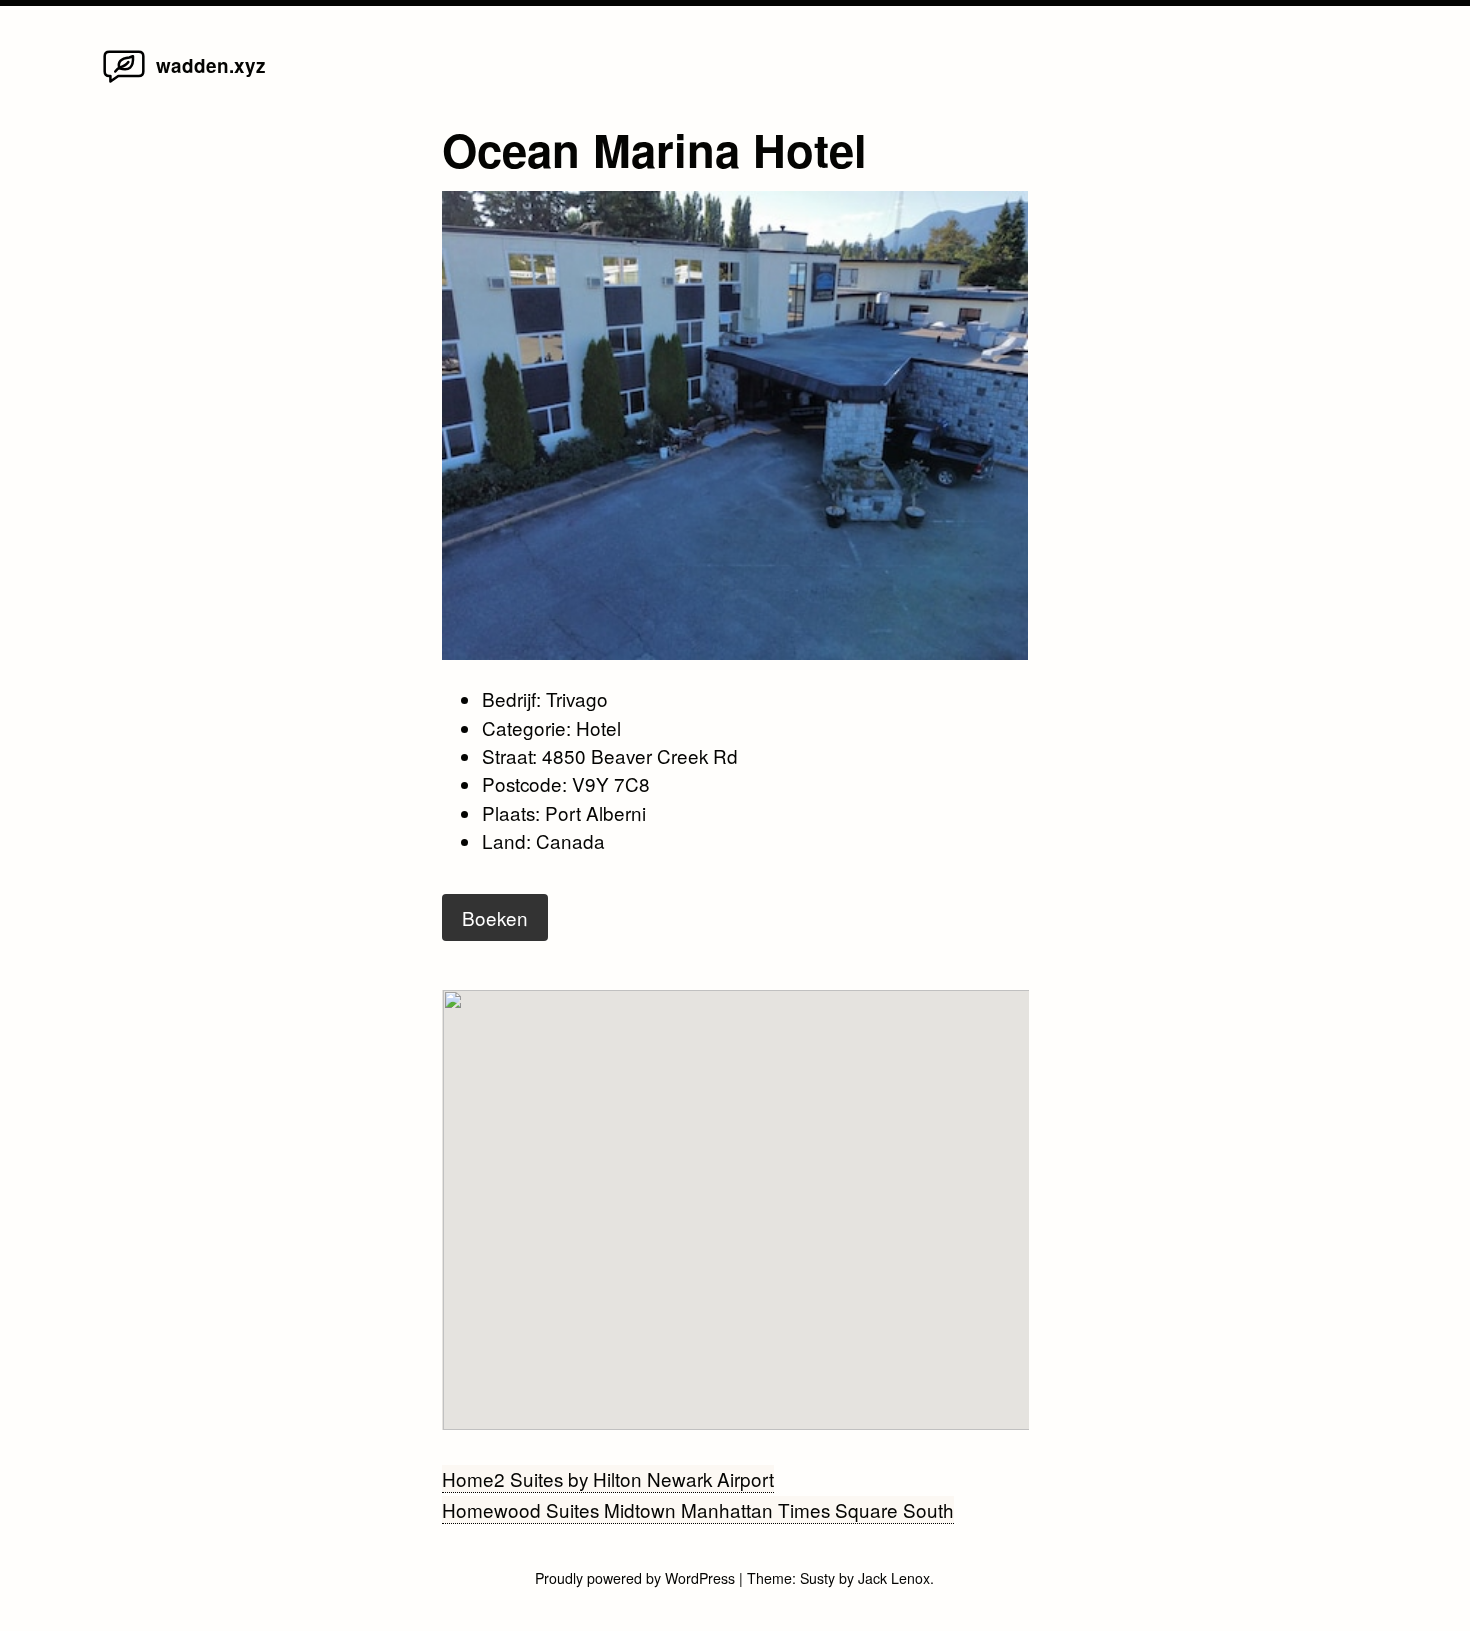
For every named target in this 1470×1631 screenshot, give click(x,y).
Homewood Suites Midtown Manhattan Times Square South (698, 1509)
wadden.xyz (210, 65)
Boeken (495, 917)
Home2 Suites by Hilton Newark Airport (608, 1478)
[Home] (123, 80)
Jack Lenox (894, 1578)
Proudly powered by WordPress (637, 1578)
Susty (817, 1578)
